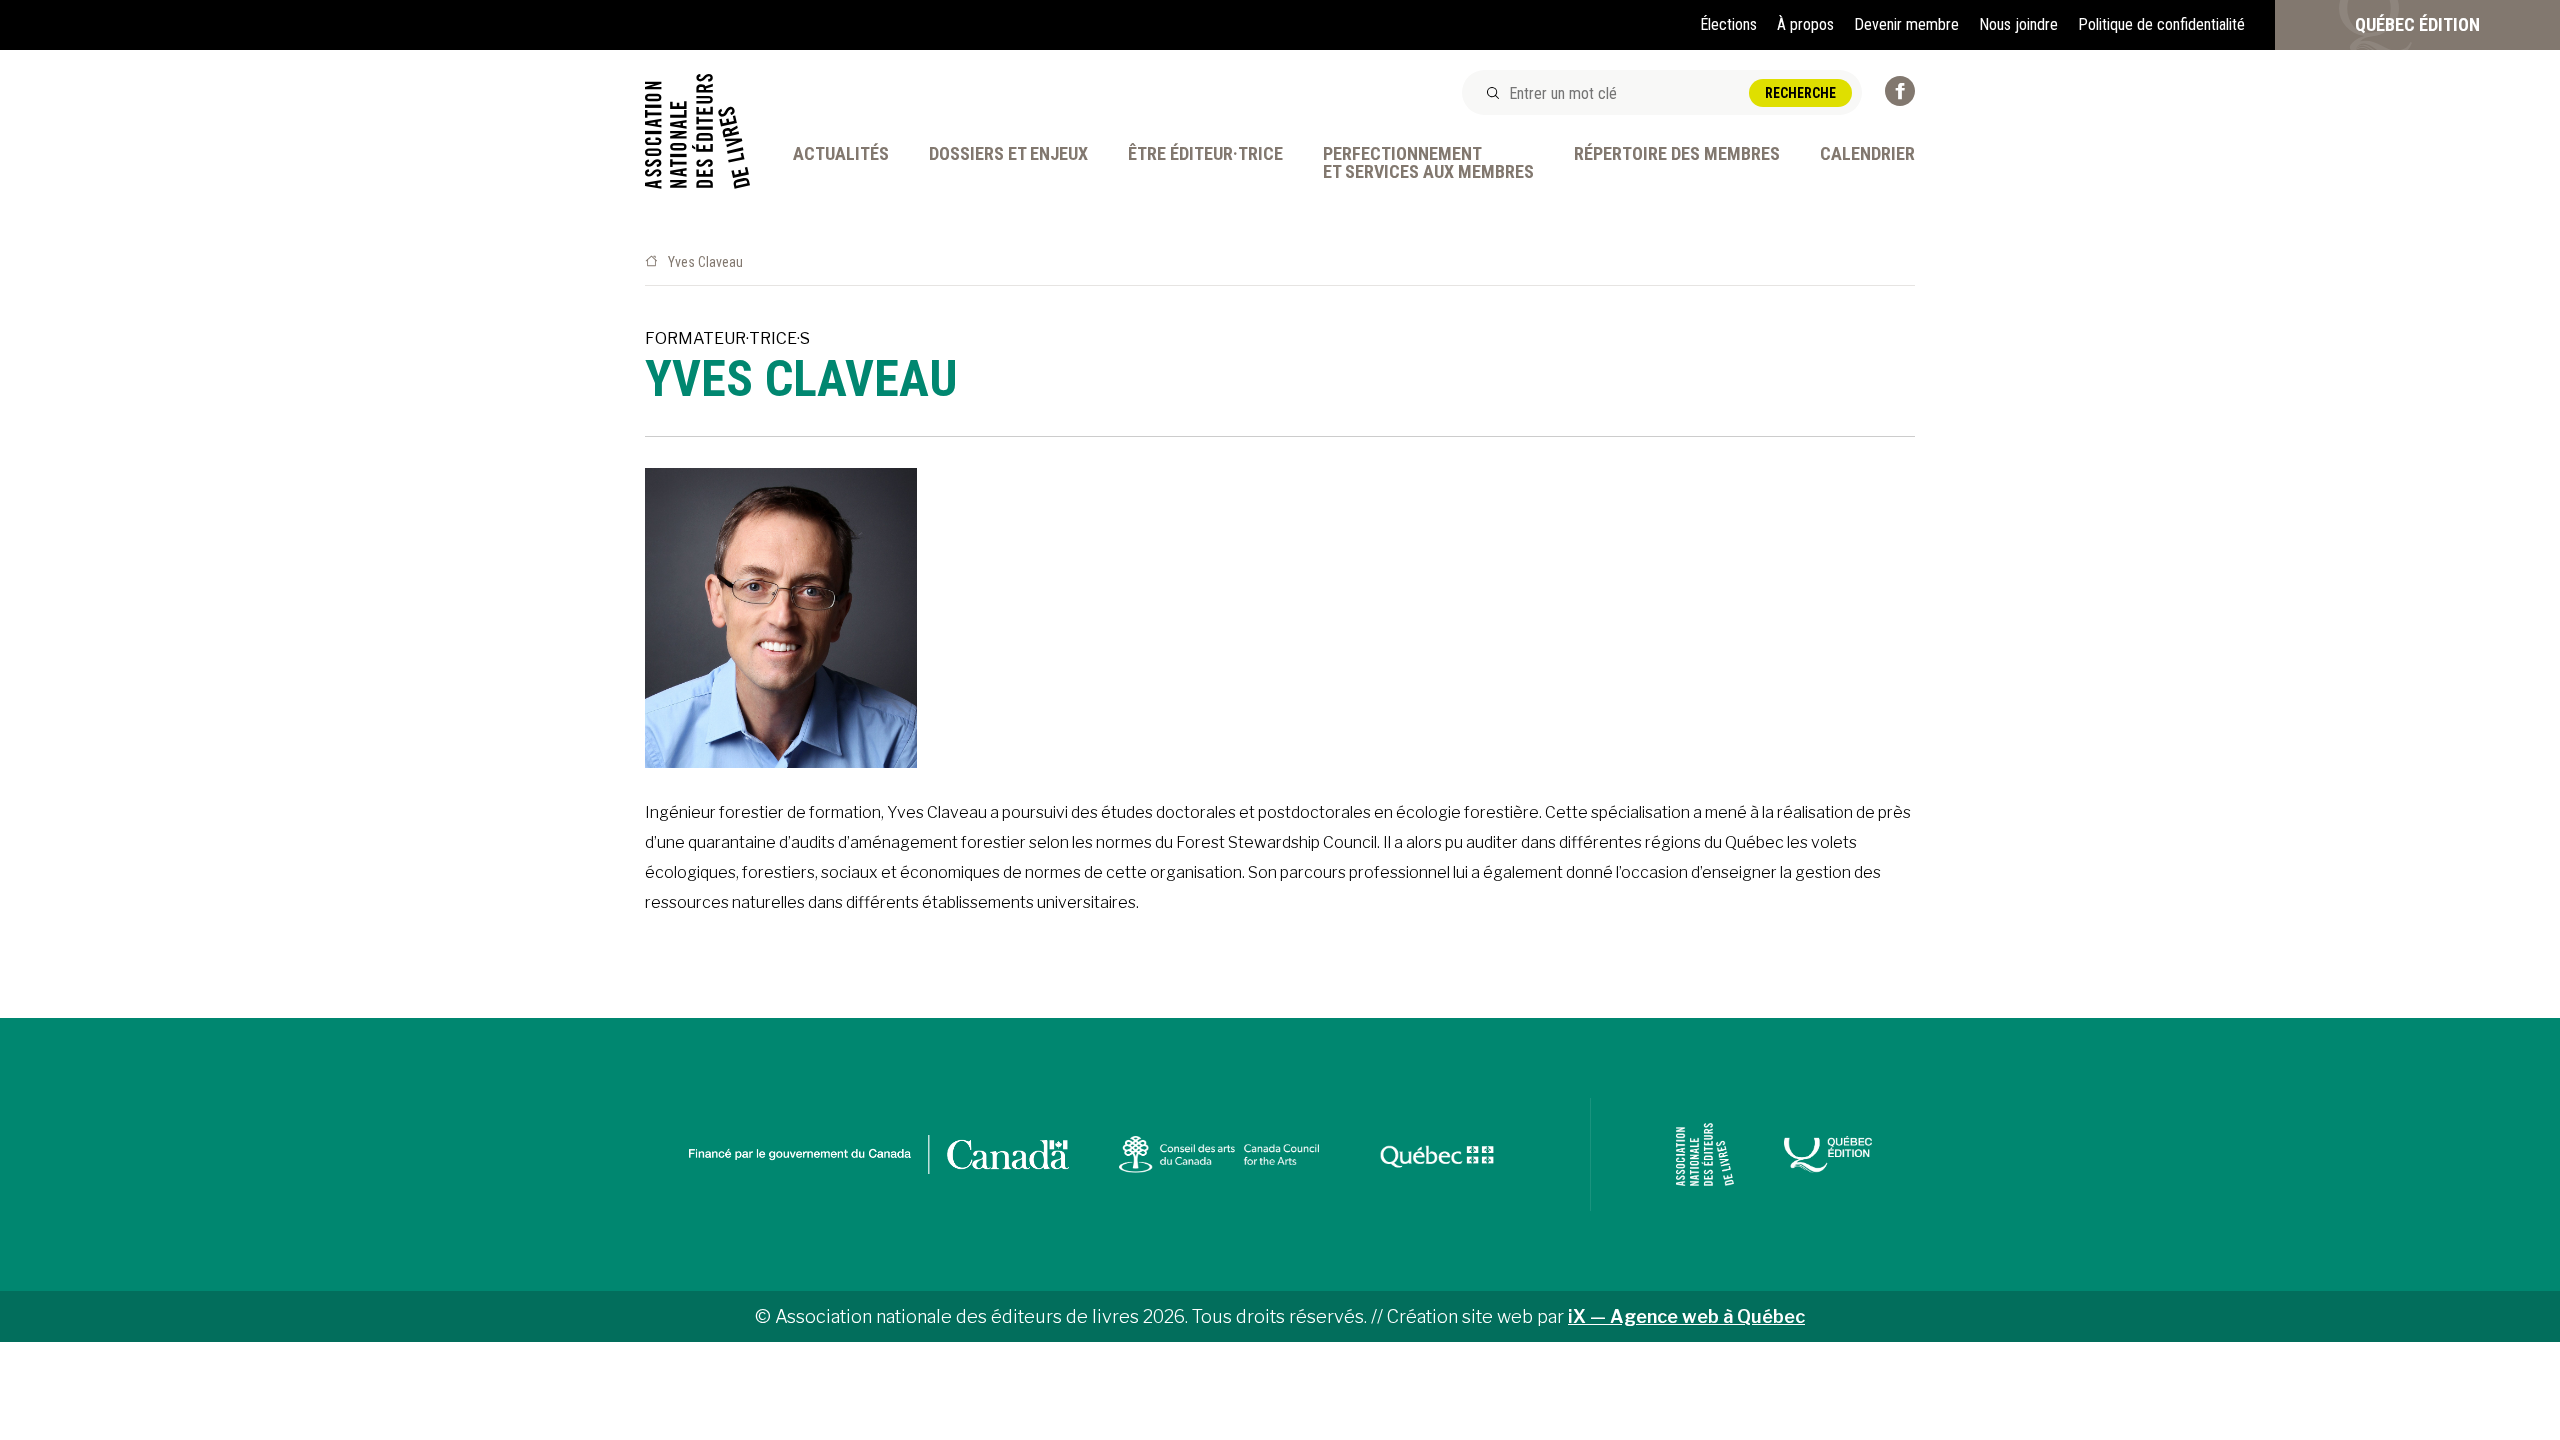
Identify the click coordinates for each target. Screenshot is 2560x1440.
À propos (1805, 24)
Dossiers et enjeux (1008, 154)
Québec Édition (2417, 24)
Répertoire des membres (1677, 154)
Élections (1728, 24)
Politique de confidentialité (2161, 24)
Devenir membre (1906, 24)
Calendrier (1867, 154)
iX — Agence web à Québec (1686, 1316)
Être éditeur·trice (1205, 154)
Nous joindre (2018, 24)
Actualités (841, 154)
